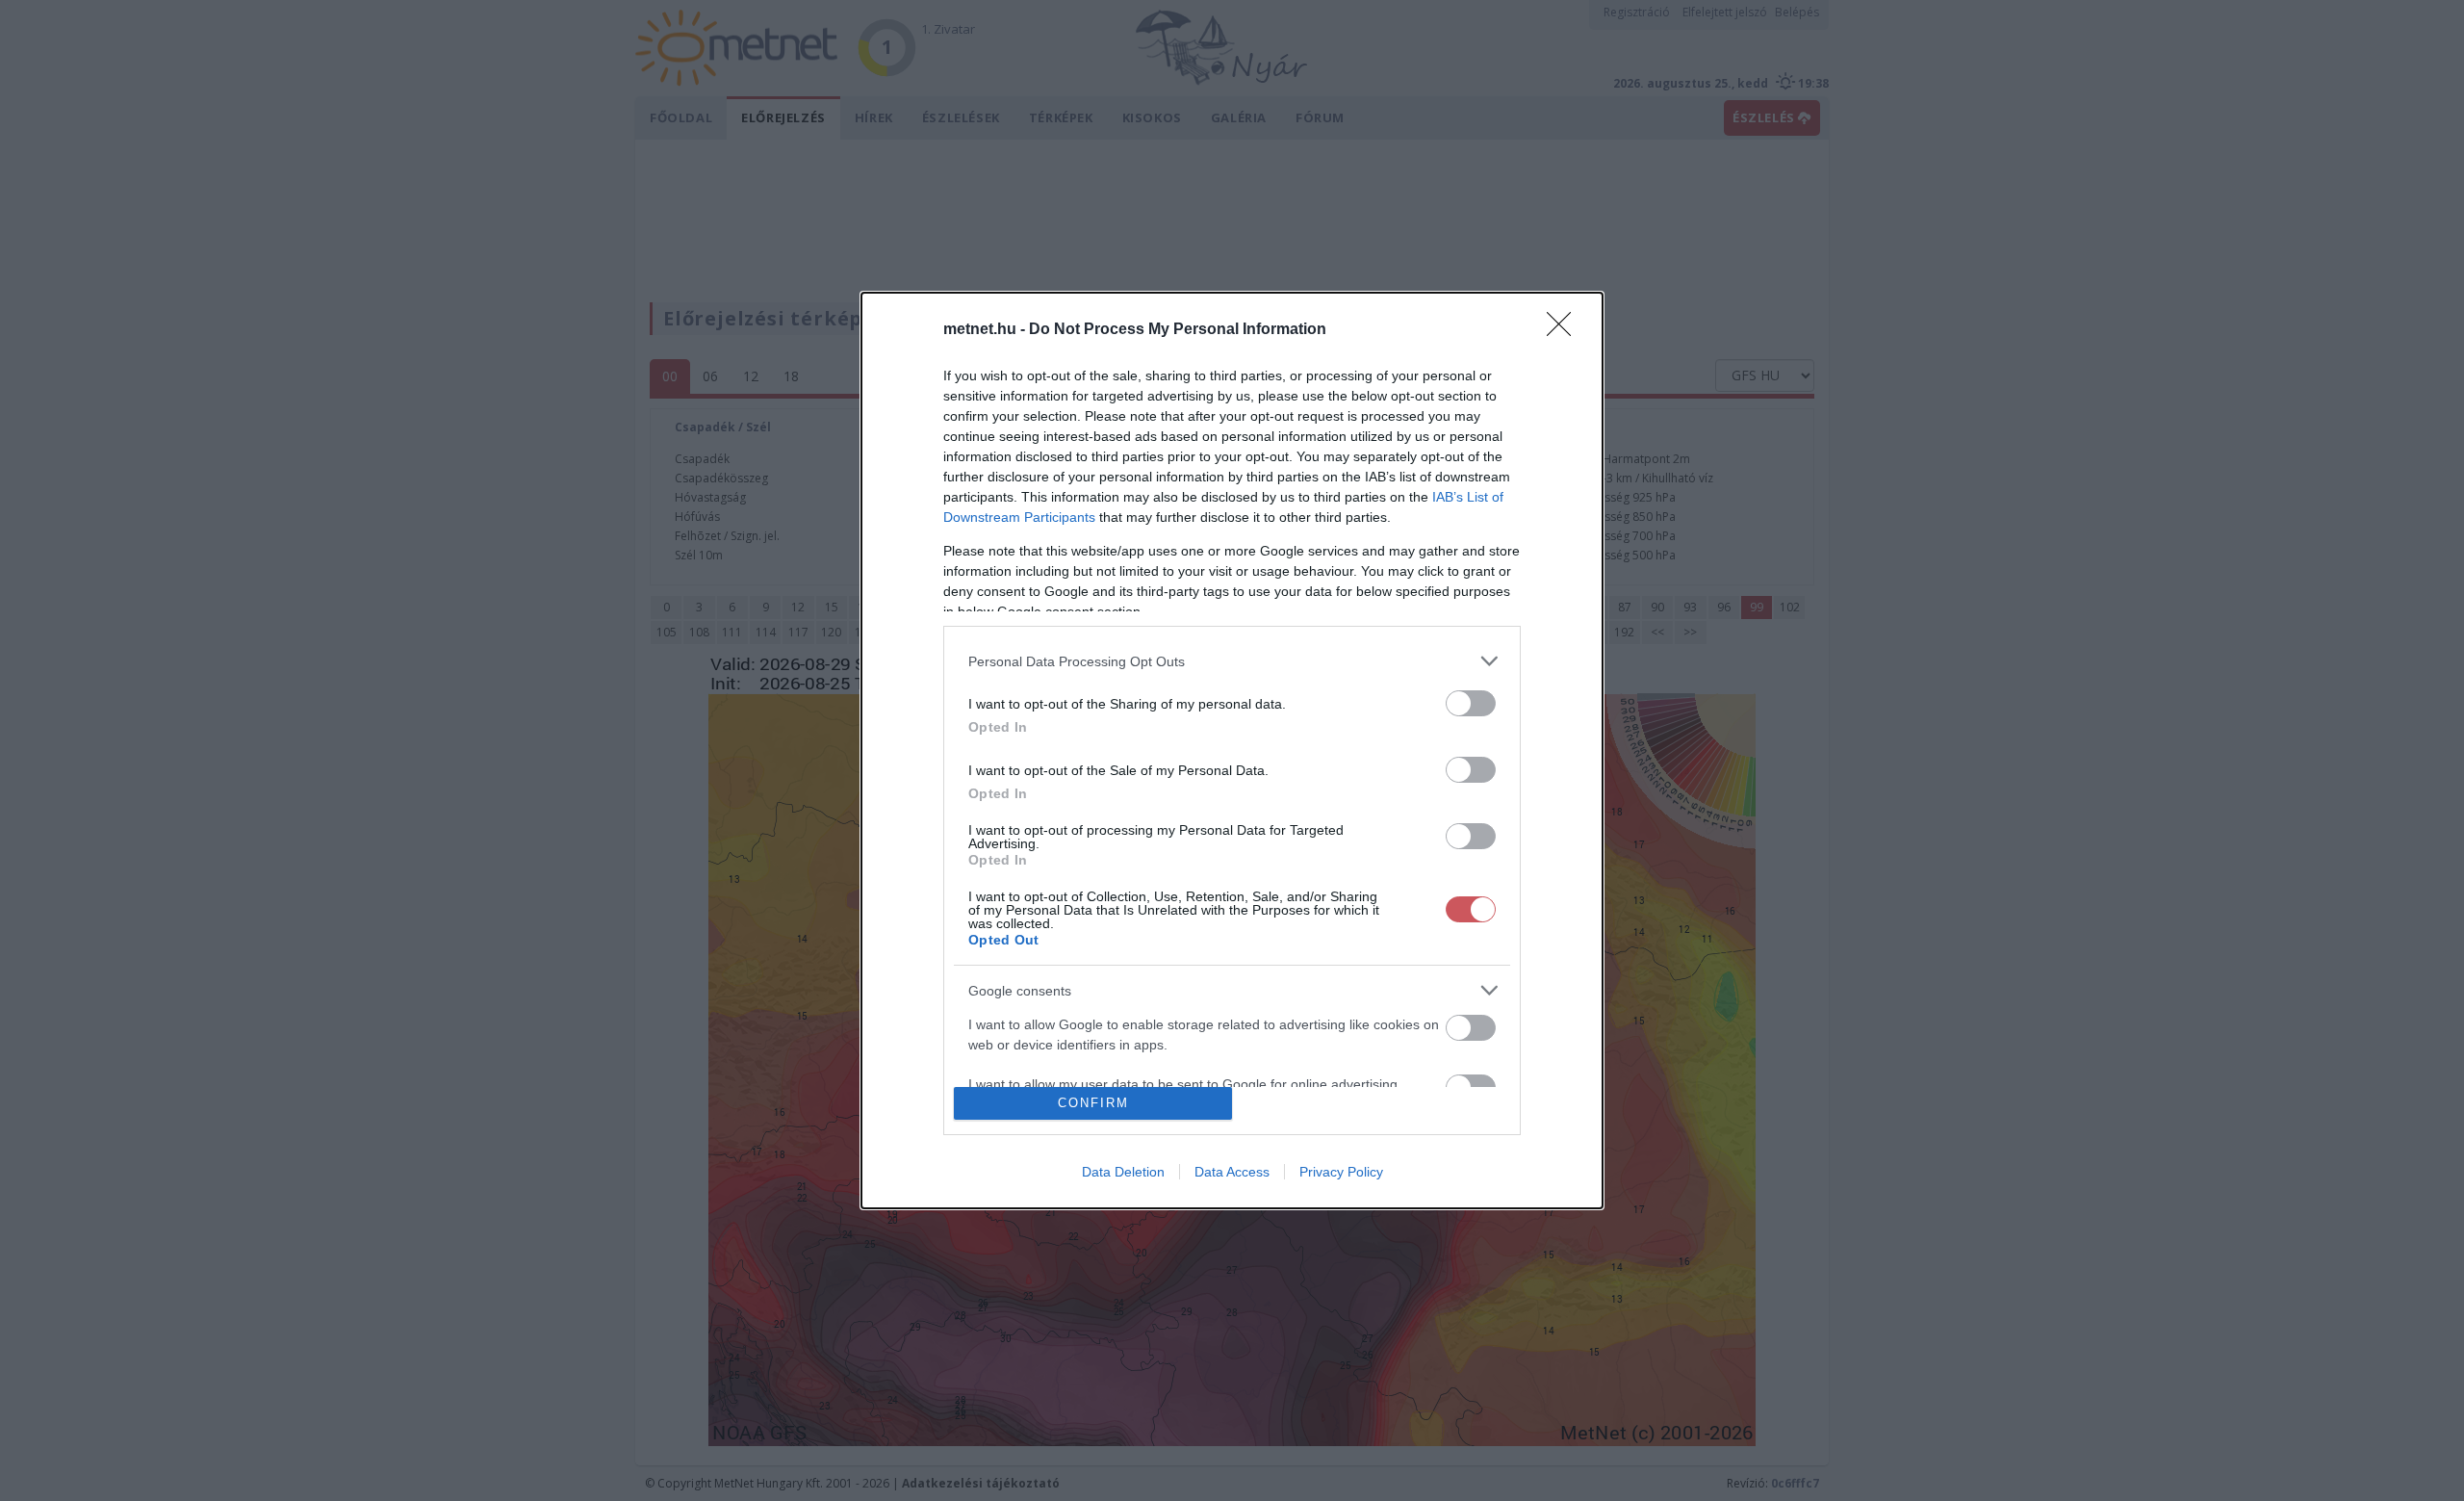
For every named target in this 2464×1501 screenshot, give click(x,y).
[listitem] (1232, 661)
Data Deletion (1123, 1172)
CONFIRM (1093, 1103)
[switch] (1471, 703)
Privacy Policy (1341, 1172)
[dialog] (1232, 750)
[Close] (1565, 330)
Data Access (1232, 1172)
